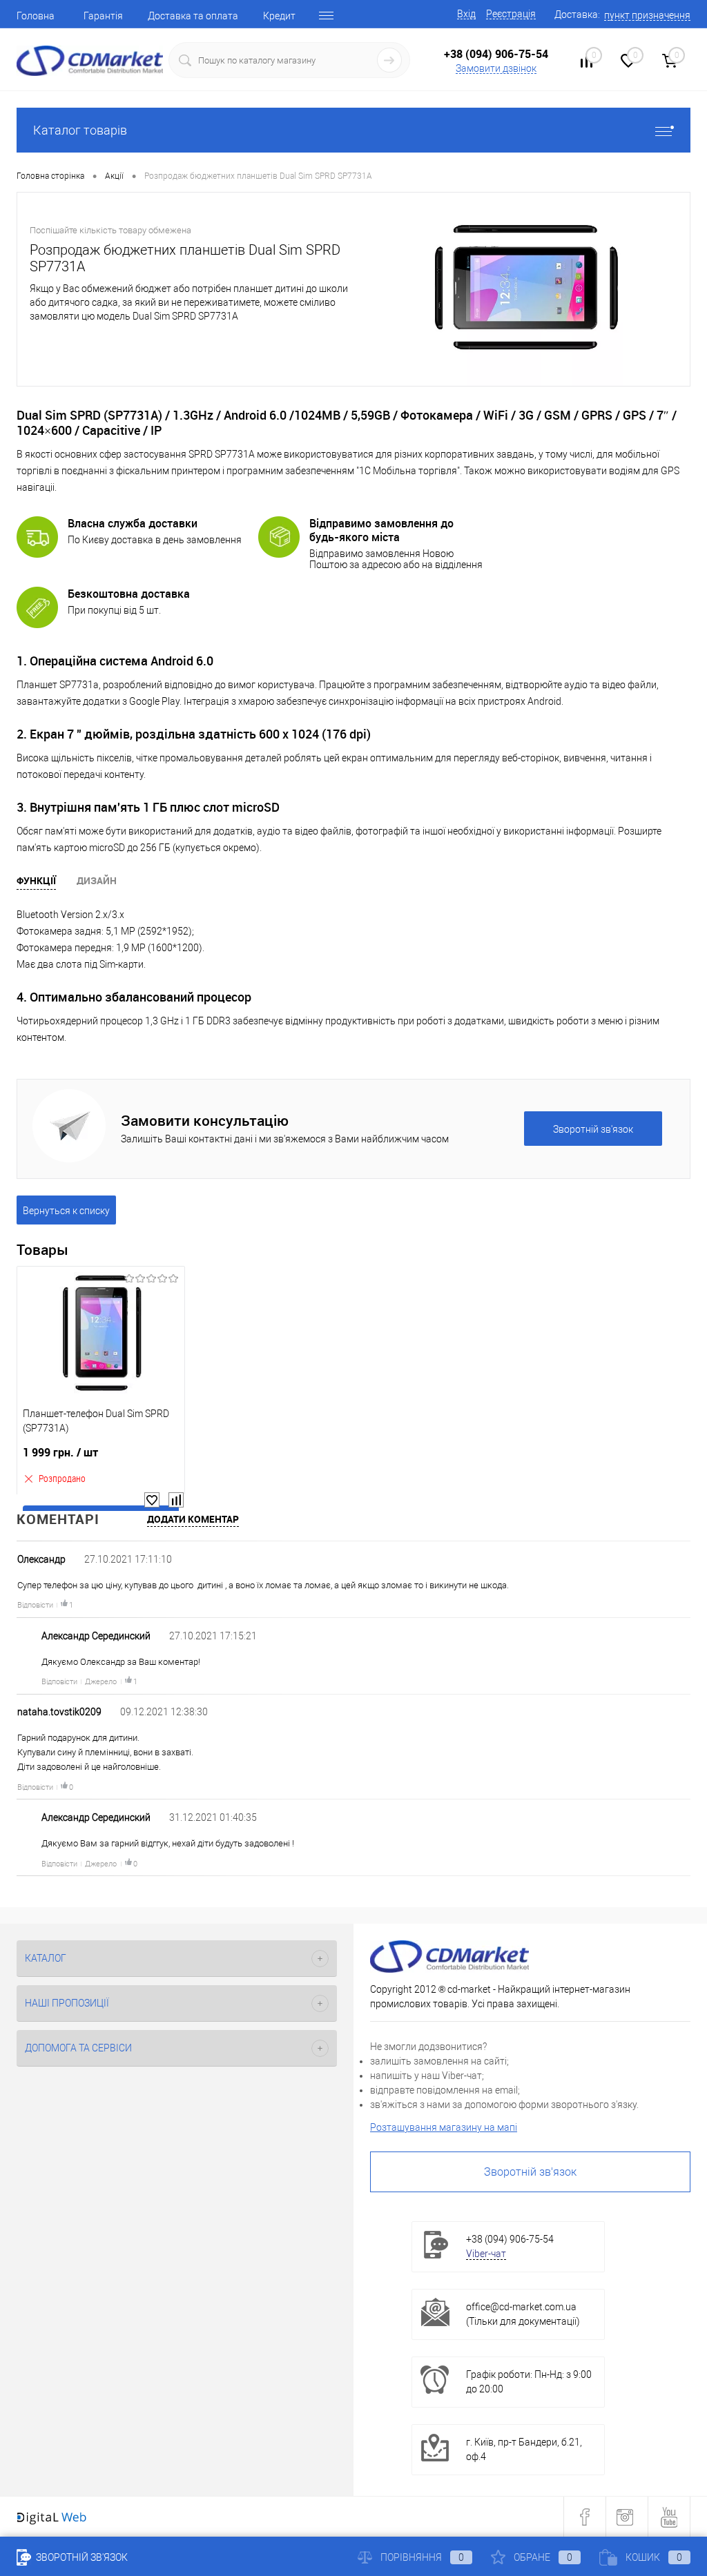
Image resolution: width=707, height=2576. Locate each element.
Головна (36, 16)
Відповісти (35, 1605)
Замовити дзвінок (496, 68)
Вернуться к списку (66, 1211)
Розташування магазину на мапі (444, 2127)
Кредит (279, 16)
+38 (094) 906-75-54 (496, 54)
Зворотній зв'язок (530, 2172)
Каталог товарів (80, 130)
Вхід (466, 14)
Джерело (101, 1682)
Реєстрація (511, 14)
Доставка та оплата (193, 16)
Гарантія (103, 16)
